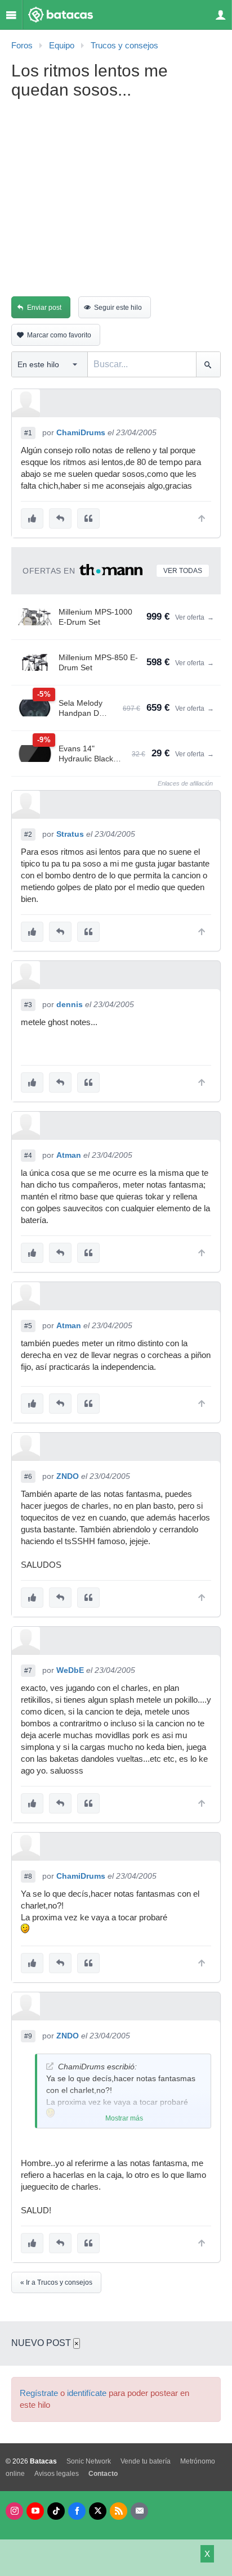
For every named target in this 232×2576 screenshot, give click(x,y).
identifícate (87, 2393)
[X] (98, 2511)
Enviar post (44, 308)
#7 (28, 1671)
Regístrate (39, 2393)
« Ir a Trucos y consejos (56, 2282)
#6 (28, 1477)
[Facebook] (77, 2511)
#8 (28, 1876)
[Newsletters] (139, 2511)
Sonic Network (89, 2461)
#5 (28, 1326)
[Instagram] (14, 2511)
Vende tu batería (146, 2461)
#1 (28, 433)
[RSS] (119, 2511)
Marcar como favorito (59, 335)
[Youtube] (35, 2511)
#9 (28, 2036)
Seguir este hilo (118, 308)
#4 (28, 1156)
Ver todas (183, 571)
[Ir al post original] (50, 2066)
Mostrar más (124, 2118)
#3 (28, 1005)
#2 (28, 834)
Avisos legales (57, 2474)
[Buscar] (208, 364)
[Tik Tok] (56, 2511)
